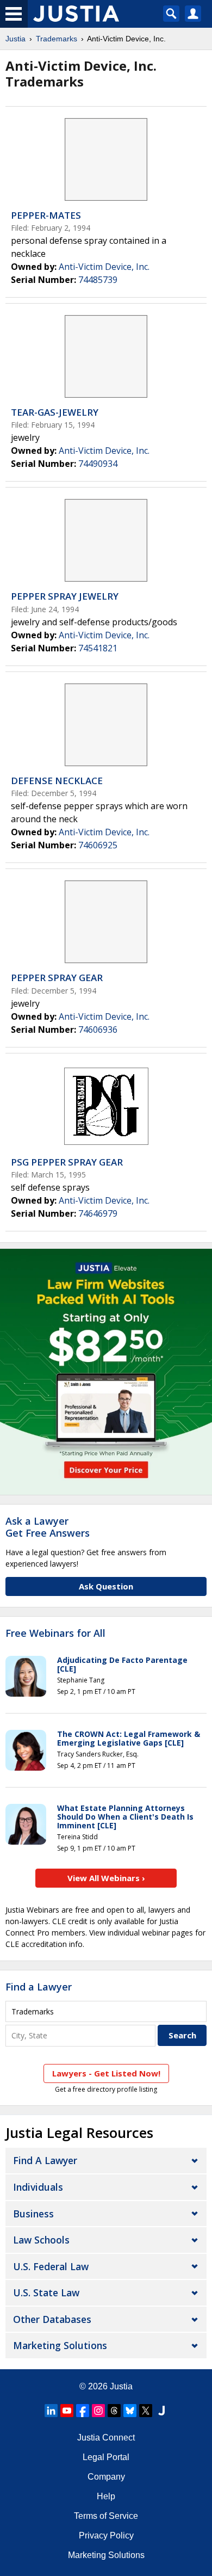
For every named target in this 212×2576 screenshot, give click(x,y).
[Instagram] (98, 2411)
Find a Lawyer (39, 1987)
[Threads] (114, 2411)
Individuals (38, 2187)
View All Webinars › (106, 1878)
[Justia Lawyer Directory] (161, 2411)
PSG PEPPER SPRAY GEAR (67, 1162)
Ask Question (106, 1586)
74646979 (98, 1213)
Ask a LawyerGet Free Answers (48, 1527)
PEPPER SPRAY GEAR (57, 978)
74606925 (98, 845)
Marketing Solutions (60, 2345)
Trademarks (57, 39)
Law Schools (41, 2240)
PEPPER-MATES (46, 215)
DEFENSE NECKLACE (57, 781)
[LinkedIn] (51, 2411)
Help (106, 2496)
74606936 (98, 1030)
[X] (146, 2411)
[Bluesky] (130, 2411)
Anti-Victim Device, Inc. (104, 267)
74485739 (98, 280)
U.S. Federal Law (51, 2266)
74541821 (98, 648)
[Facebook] (83, 2411)
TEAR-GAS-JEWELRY (55, 412)
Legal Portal (106, 2457)
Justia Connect (106, 2438)
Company (106, 2477)
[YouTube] (67, 2411)
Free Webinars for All (55, 1634)
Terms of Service (106, 2516)
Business (33, 2214)
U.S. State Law (46, 2292)
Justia (15, 39)
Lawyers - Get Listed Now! (106, 2073)
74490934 (98, 464)
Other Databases (52, 2319)
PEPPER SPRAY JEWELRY (65, 596)
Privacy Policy (106, 2535)
